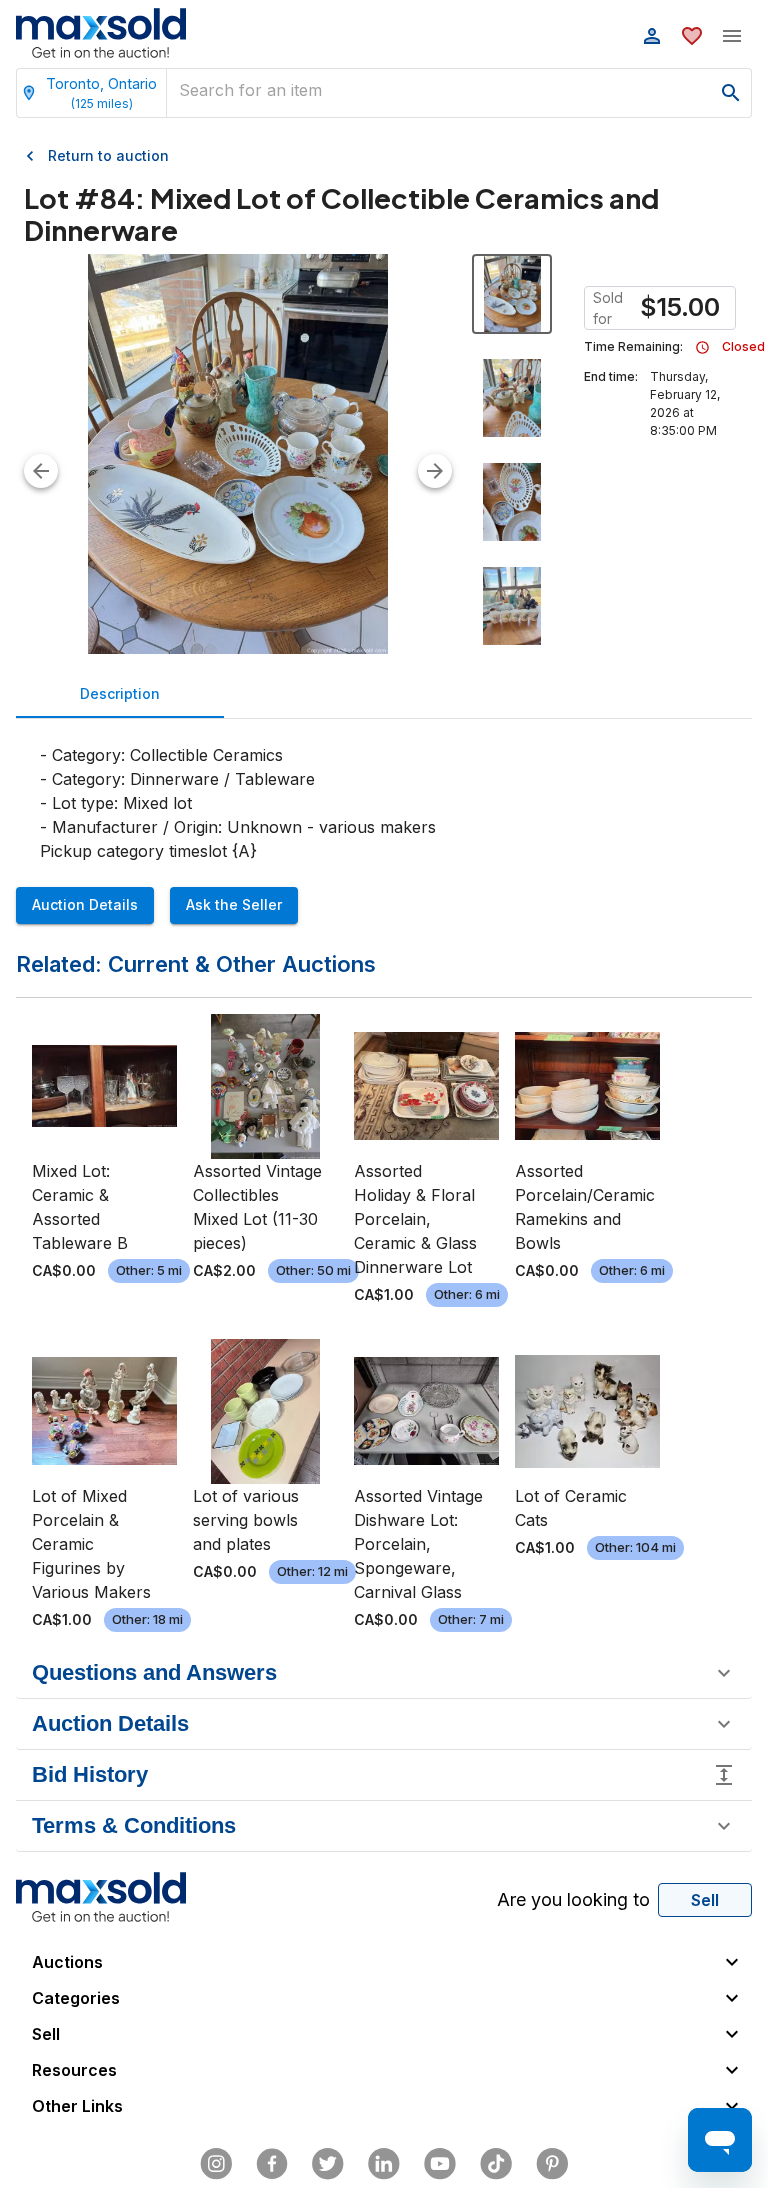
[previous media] (41, 471)
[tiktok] (496, 2164)
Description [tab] (120, 693)
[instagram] (216, 2164)
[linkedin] (384, 2164)
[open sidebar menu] (732, 36)
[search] (731, 93)
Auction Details (85, 904)
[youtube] (440, 2164)
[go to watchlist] (692, 36)
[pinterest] (552, 2164)
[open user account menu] (652, 36)
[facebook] (272, 2164)
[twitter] (328, 2164)
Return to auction (108, 155)
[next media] (435, 471)
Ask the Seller (234, 904)
